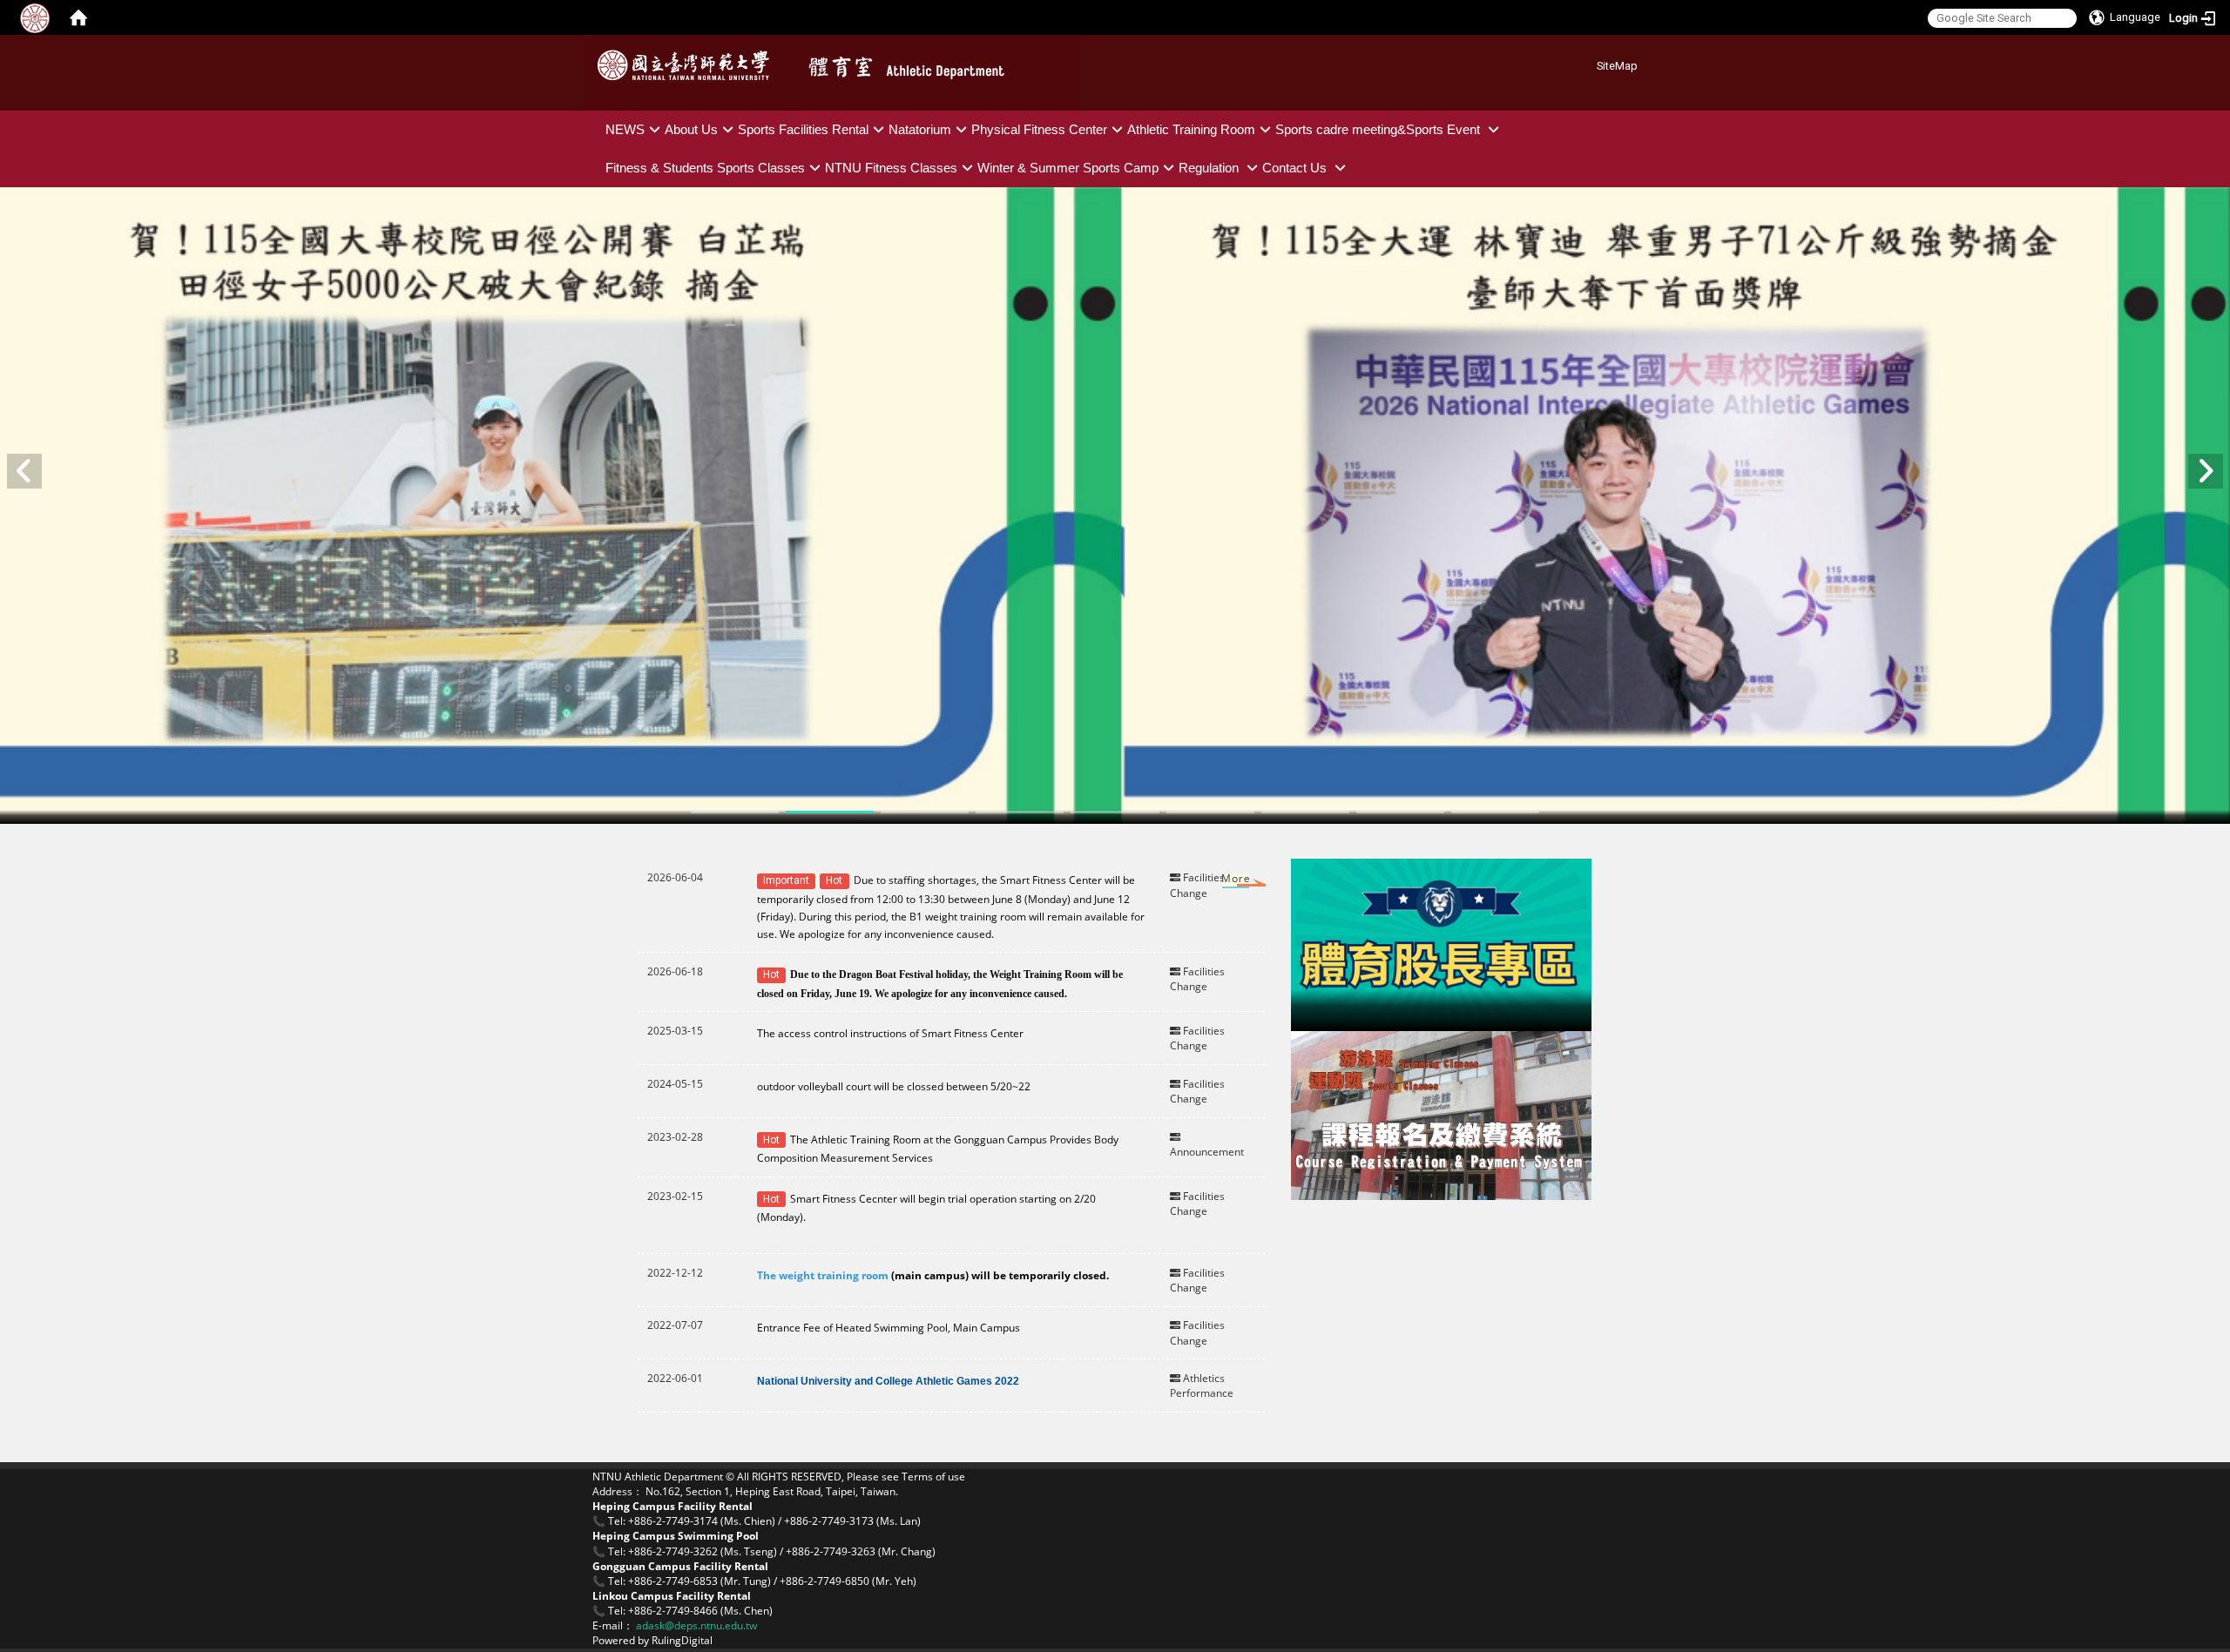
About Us (691, 129)
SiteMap (1617, 66)
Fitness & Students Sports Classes (705, 168)
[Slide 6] (1210, 812)
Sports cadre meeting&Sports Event (1379, 129)
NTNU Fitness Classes (891, 168)
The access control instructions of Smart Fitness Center (890, 1033)
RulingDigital (682, 1640)
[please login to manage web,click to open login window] (35, 17)
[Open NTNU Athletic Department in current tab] (688, 65)
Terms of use (933, 1477)
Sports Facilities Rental (803, 129)
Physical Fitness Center (1039, 129)
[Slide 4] (1020, 812)
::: (1590, 63)
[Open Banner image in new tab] (1441, 944)
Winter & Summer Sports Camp (1068, 168)
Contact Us (1296, 168)
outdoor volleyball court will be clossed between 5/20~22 (895, 1086)
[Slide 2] (830, 812)
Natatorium (920, 129)
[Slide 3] (925, 812)
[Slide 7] (1305, 812)
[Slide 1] (735, 812)
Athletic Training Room (1191, 129)
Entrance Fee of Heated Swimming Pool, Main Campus (889, 1328)
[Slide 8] (1400, 812)
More (1219, 882)
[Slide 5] (1115, 812)
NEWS (625, 129)
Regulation (1210, 168)
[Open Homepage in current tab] (78, 17)
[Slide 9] (1495, 812)
